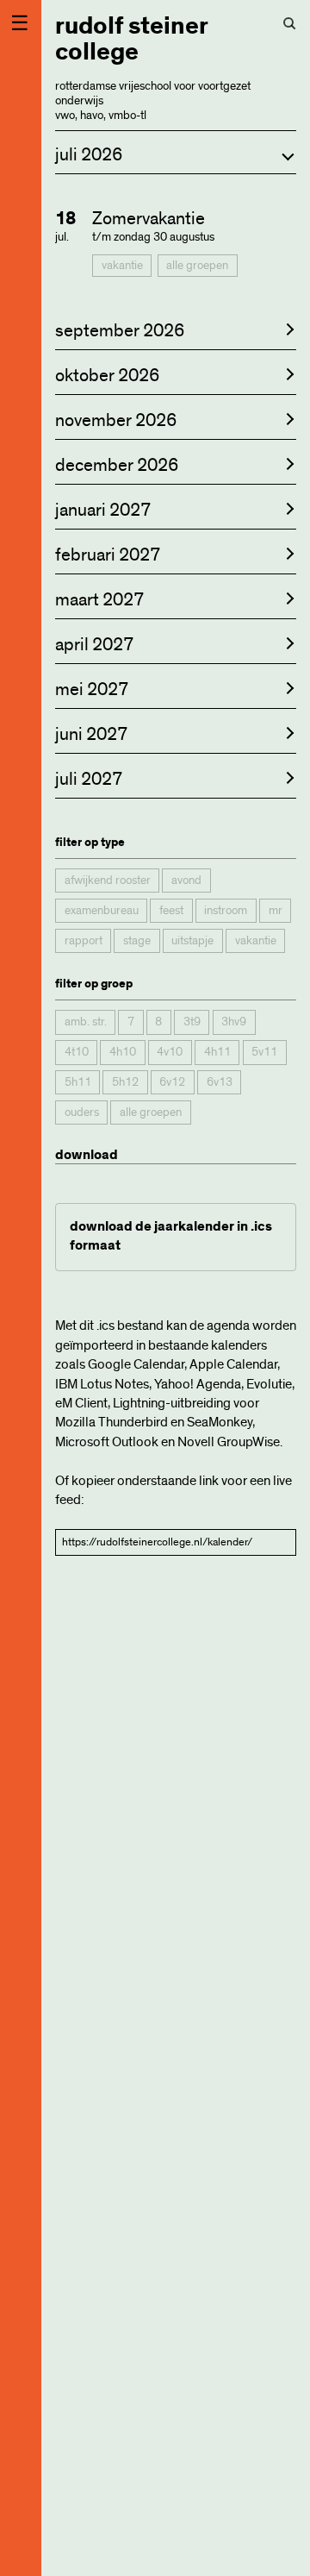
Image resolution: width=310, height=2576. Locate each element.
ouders (82, 1113)
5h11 (78, 1082)
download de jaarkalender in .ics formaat (171, 1236)
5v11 (264, 1052)
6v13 (220, 1082)
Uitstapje (192, 941)
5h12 (125, 1082)
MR (276, 911)
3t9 (192, 1022)
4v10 (170, 1052)
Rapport (84, 941)
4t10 (77, 1052)
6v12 (172, 1082)
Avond (186, 881)
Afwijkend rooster (108, 881)
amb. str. (86, 1022)
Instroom (226, 911)
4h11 (217, 1052)
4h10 (123, 1052)
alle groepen (197, 266)
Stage (137, 941)
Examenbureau (102, 911)
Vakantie (122, 266)
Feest (171, 911)
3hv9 (234, 1022)
